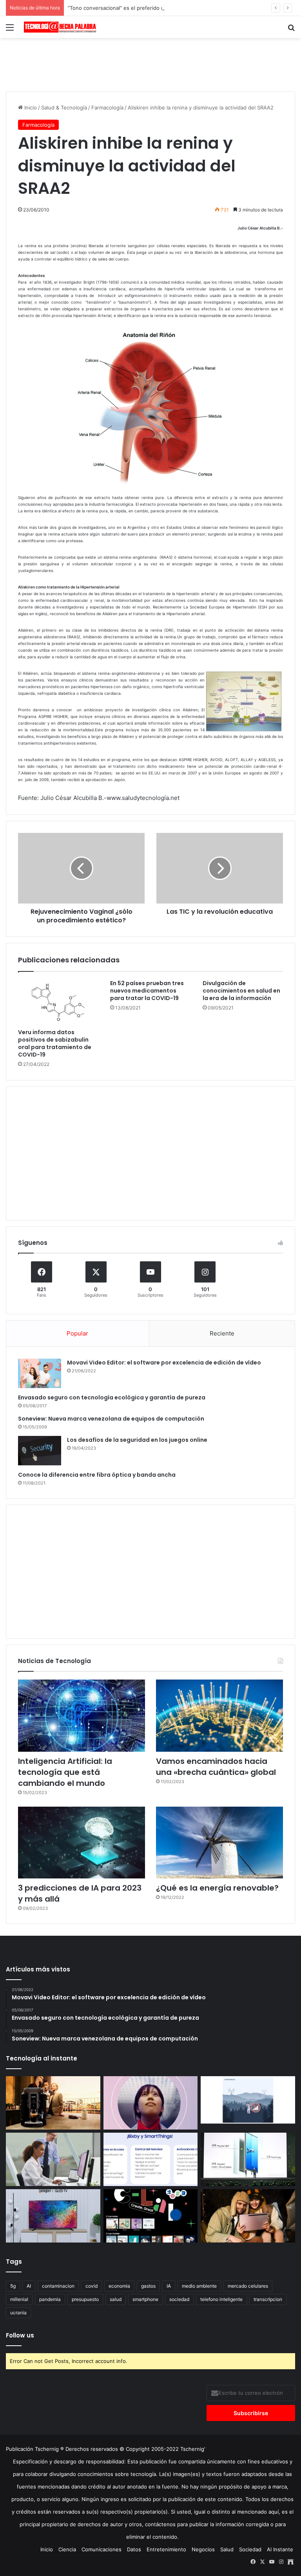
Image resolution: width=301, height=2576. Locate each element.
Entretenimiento (166, 2549)
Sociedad (250, 2549)
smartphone (145, 2299)
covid (92, 2286)
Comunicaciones (102, 2549)
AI (29, 2286)
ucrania (18, 2313)
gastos (148, 2286)
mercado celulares (248, 2286)
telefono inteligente (221, 2299)
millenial (19, 2299)
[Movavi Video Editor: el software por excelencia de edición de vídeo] (40, 1373)
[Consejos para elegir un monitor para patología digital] (53, 2159)
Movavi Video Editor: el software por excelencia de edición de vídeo (164, 1363)
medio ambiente (199, 2286)
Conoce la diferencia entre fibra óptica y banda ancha (97, 1475)
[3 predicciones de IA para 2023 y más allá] (82, 1843)
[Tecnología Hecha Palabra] (61, 27)
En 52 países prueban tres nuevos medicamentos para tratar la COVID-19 (147, 991)
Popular (77, 1333)
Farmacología (107, 107)
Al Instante (280, 2549)
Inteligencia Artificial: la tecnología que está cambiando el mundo (65, 1772)
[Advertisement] (150, 64)
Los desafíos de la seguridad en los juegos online (137, 1440)
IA (169, 2286)
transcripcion (268, 2299)
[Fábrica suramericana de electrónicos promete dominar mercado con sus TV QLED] (53, 2216)
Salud (227, 2549)
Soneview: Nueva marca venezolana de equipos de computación (111, 1419)
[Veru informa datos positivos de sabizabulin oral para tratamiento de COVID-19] (58, 1002)
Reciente (222, 1333)
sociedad (179, 2299)
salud (116, 2299)
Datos (134, 2549)
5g (13, 2286)
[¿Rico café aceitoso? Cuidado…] (53, 2103)
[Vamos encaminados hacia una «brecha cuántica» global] (219, 1715)
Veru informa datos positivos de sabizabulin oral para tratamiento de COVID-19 (55, 1043)
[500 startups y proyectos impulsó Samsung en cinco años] (151, 2216)
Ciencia (67, 2549)
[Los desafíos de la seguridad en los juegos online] (40, 1451)
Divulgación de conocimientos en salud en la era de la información (241, 991)
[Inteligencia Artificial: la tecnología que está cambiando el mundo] (82, 1715)
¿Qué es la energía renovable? (217, 1888)
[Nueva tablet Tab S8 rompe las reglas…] (248, 2216)
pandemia (50, 2299)
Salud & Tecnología (64, 107)
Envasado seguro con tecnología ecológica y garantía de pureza (112, 1397)
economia (119, 2286)
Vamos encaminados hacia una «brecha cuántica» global (216, 1767)
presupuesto (85, 2299)
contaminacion (58, 2286)
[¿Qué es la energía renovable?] (219, 1843)
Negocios (203, 2549)
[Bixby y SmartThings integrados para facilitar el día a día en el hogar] (151, 2159)
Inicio (30, 107)
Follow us (20, 2335)
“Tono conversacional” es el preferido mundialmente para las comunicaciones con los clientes (182, 8)
